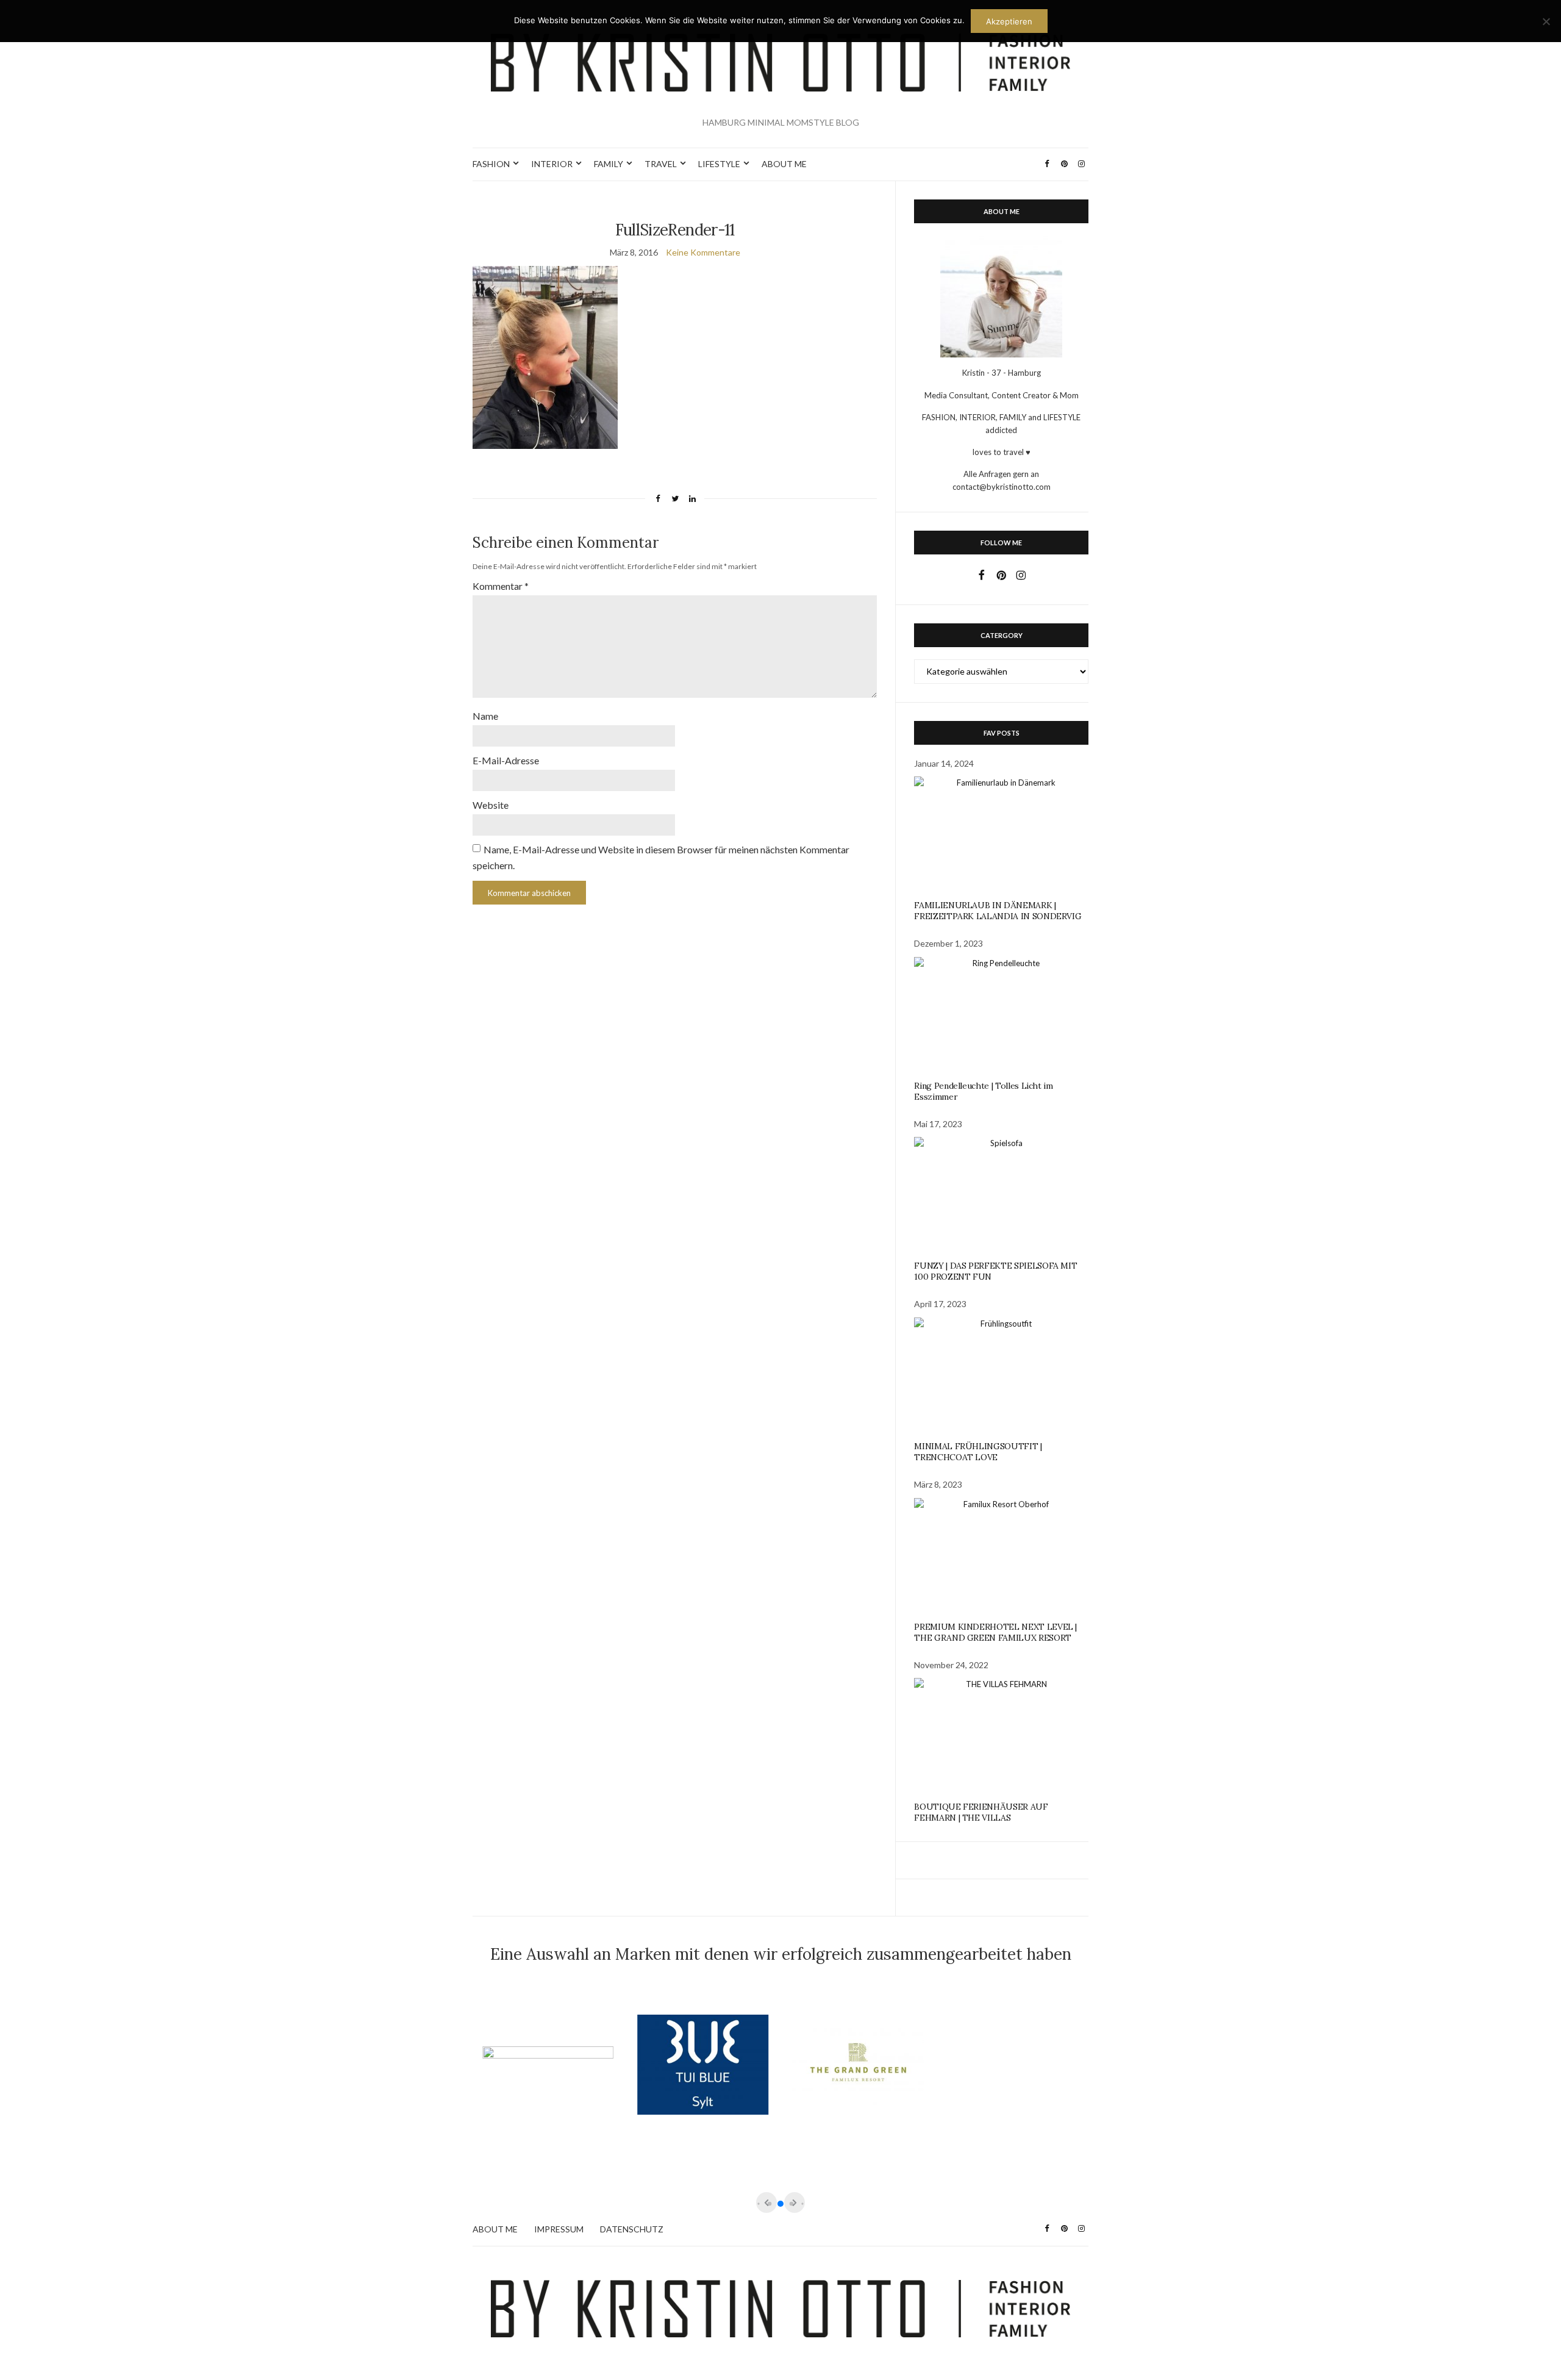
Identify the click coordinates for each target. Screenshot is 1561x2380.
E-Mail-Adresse (506, 760)
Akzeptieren (1009, 21)
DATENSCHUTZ (632, 2229)
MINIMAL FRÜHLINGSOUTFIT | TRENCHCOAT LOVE (978, 1452)
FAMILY (609, 164)
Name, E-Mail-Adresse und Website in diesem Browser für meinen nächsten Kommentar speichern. (661, 857)
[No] (1546, 21)
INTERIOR (552, 164)
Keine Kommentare (703, 252)
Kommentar (501, 586)
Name (485, 716)
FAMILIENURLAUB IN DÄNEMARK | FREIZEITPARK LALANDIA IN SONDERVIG (998, 911)
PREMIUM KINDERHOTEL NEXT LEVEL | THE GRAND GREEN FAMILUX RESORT (995, 1632)
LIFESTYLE (719, 164)
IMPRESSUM (559, 2229)
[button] (780, 2204)
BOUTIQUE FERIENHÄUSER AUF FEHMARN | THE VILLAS (981, 1812)
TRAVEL (661, 164)
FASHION (491, 164)
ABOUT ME (784, 164)
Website (491, 805)
